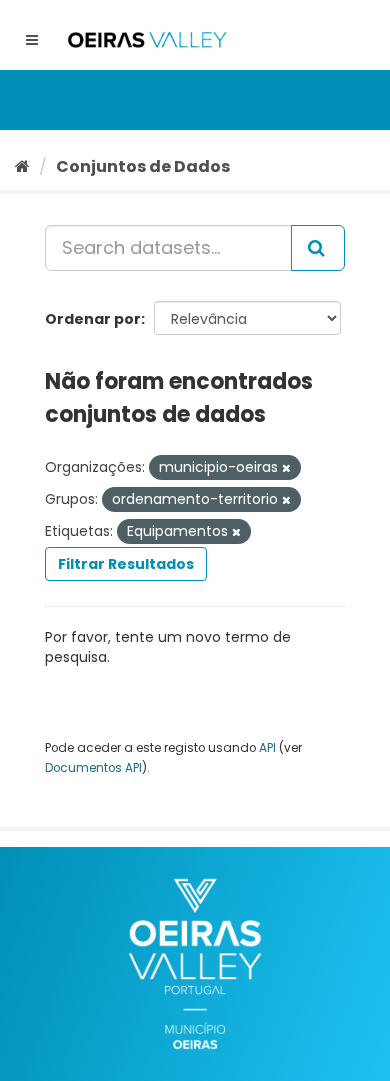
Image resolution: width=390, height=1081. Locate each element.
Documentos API (93, 768)
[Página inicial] (22, 166)
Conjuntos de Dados (143, 166)
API (267, 748)
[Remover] (286, 468)
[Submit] (318, 248)
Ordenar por (93, 319)
